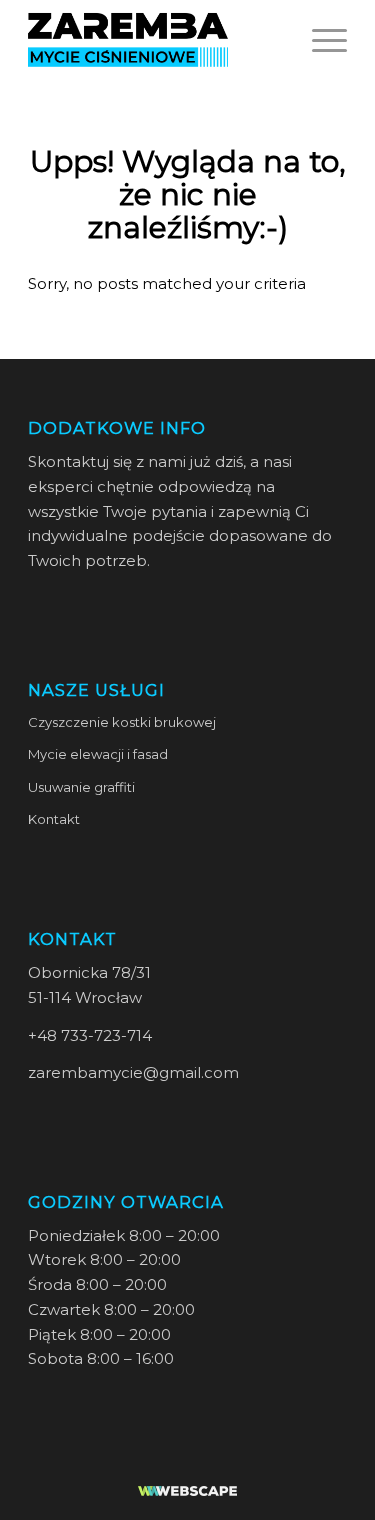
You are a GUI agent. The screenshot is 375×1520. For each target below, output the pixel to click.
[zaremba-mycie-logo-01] (155, 40)
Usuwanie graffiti (81, 787)
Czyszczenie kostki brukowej (122, 722)
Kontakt (54, 819)
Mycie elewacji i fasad (98, 754)
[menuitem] (319, 40)
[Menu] (319, 40)
